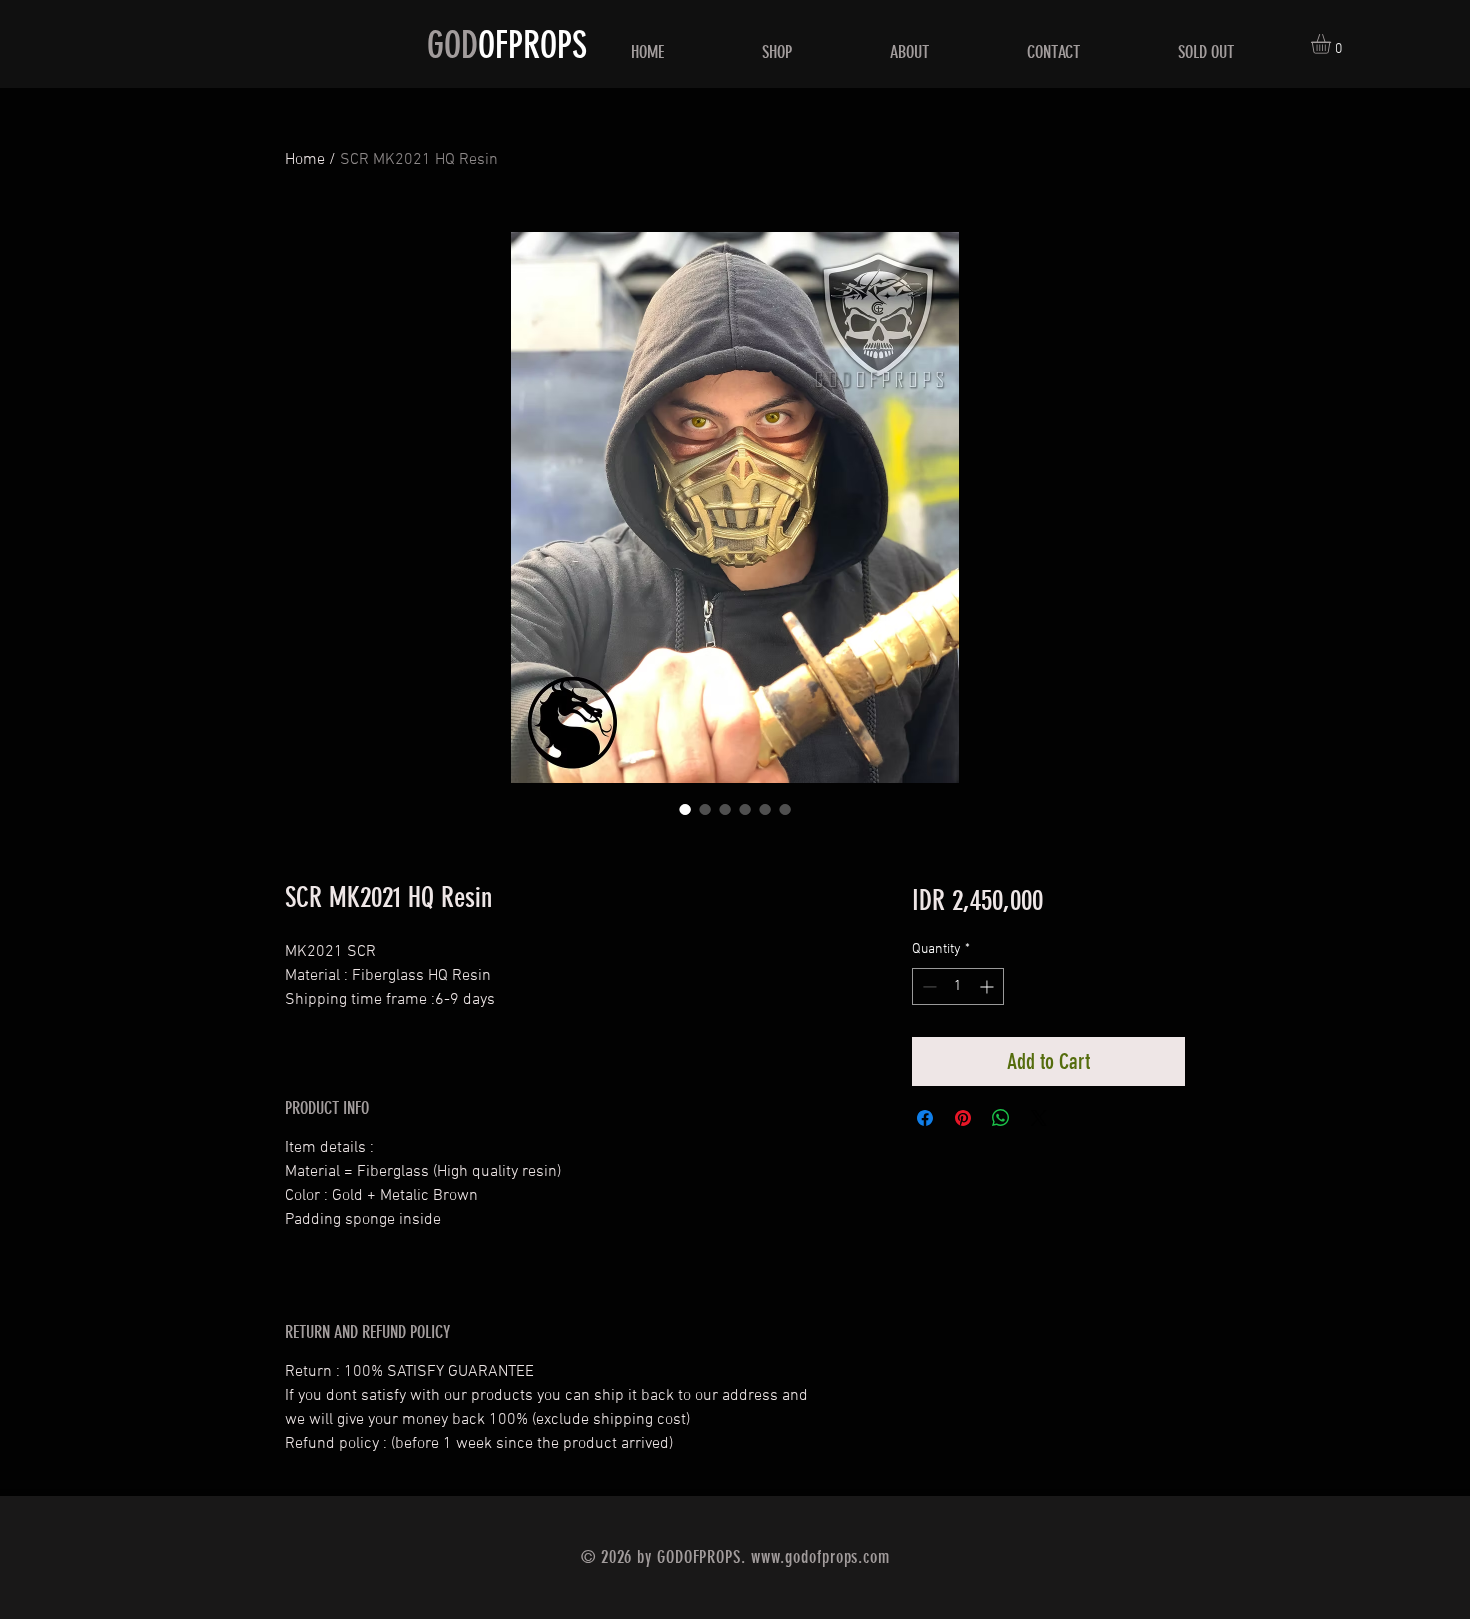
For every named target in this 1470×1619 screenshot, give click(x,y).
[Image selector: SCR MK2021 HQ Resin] (685, 809)
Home (305, 160)
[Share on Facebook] (925, 1118)
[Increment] (988, 986)
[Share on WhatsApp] (1001, 1118)
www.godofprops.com (820, 1557)
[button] (1332, 44)
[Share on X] (1039, 1118)
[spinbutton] (958, 986)
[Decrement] (927, 986)
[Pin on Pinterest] (963, 1118)
